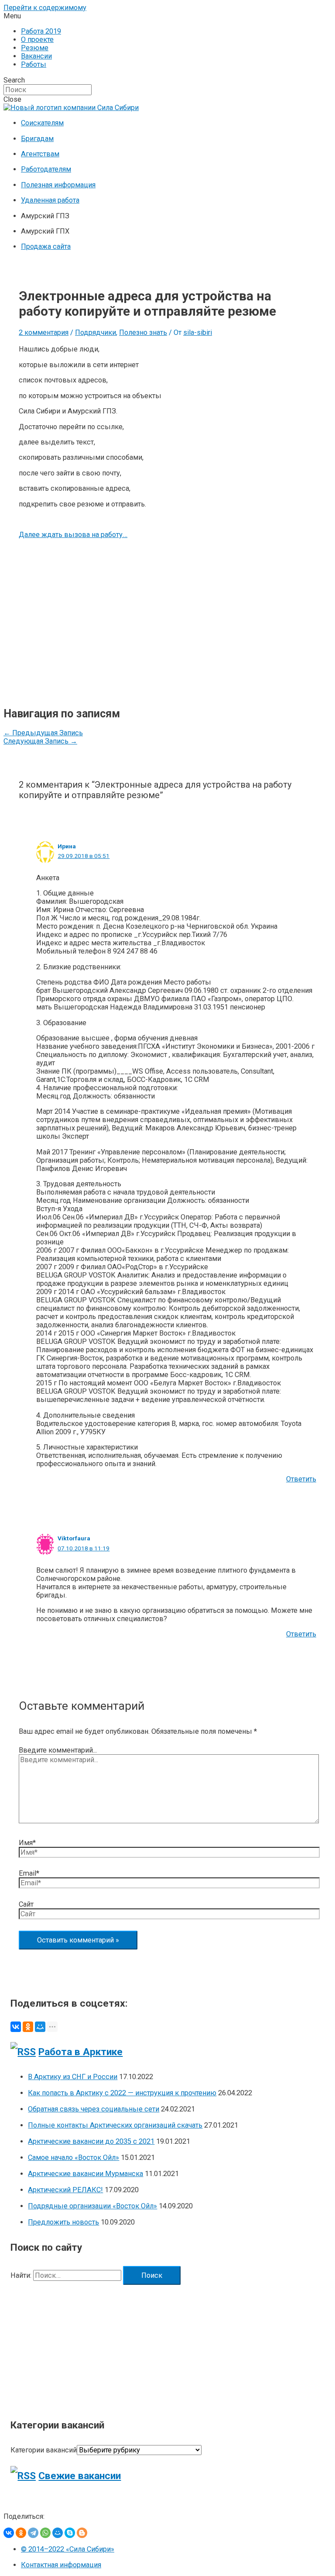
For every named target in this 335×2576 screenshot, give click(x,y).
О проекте (37, 40)
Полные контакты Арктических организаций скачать (115, 2125)
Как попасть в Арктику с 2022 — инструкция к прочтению (122, 2093)
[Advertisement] (167, 623)
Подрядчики (96, 332)
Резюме (35, 48)
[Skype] (70, 2533)
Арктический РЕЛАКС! (65, 2190)
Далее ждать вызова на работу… (73, 535)
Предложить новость (63, 2222)
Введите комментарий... (58, 1750)
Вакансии (36, 56)
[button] (167, 16)
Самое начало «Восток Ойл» (73, 2158)
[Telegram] (33, 2533)
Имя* (27, 1843)
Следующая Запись (40, 741)
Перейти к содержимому (45, 8)
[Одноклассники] (28, 2027)
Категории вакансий (44, 2450)
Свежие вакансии (80, 2476)
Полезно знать (143, 332)
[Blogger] (82, 2533)
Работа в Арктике (80, 2052)
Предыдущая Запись (43, 733)
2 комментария (44, 332)
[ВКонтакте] (16, 2027)
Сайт (26, 1904)
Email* (29, 1873)
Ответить (301, 1479)
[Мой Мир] (40, 2027)
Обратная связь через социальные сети (94, 2109)
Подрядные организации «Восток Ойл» (92, 2206)
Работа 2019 (41, 31)
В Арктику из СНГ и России (73, 2077)
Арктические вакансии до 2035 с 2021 (91, 2141)
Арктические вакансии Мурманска (85, 2174)
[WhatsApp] (45, 2533)
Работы (34, 64)
